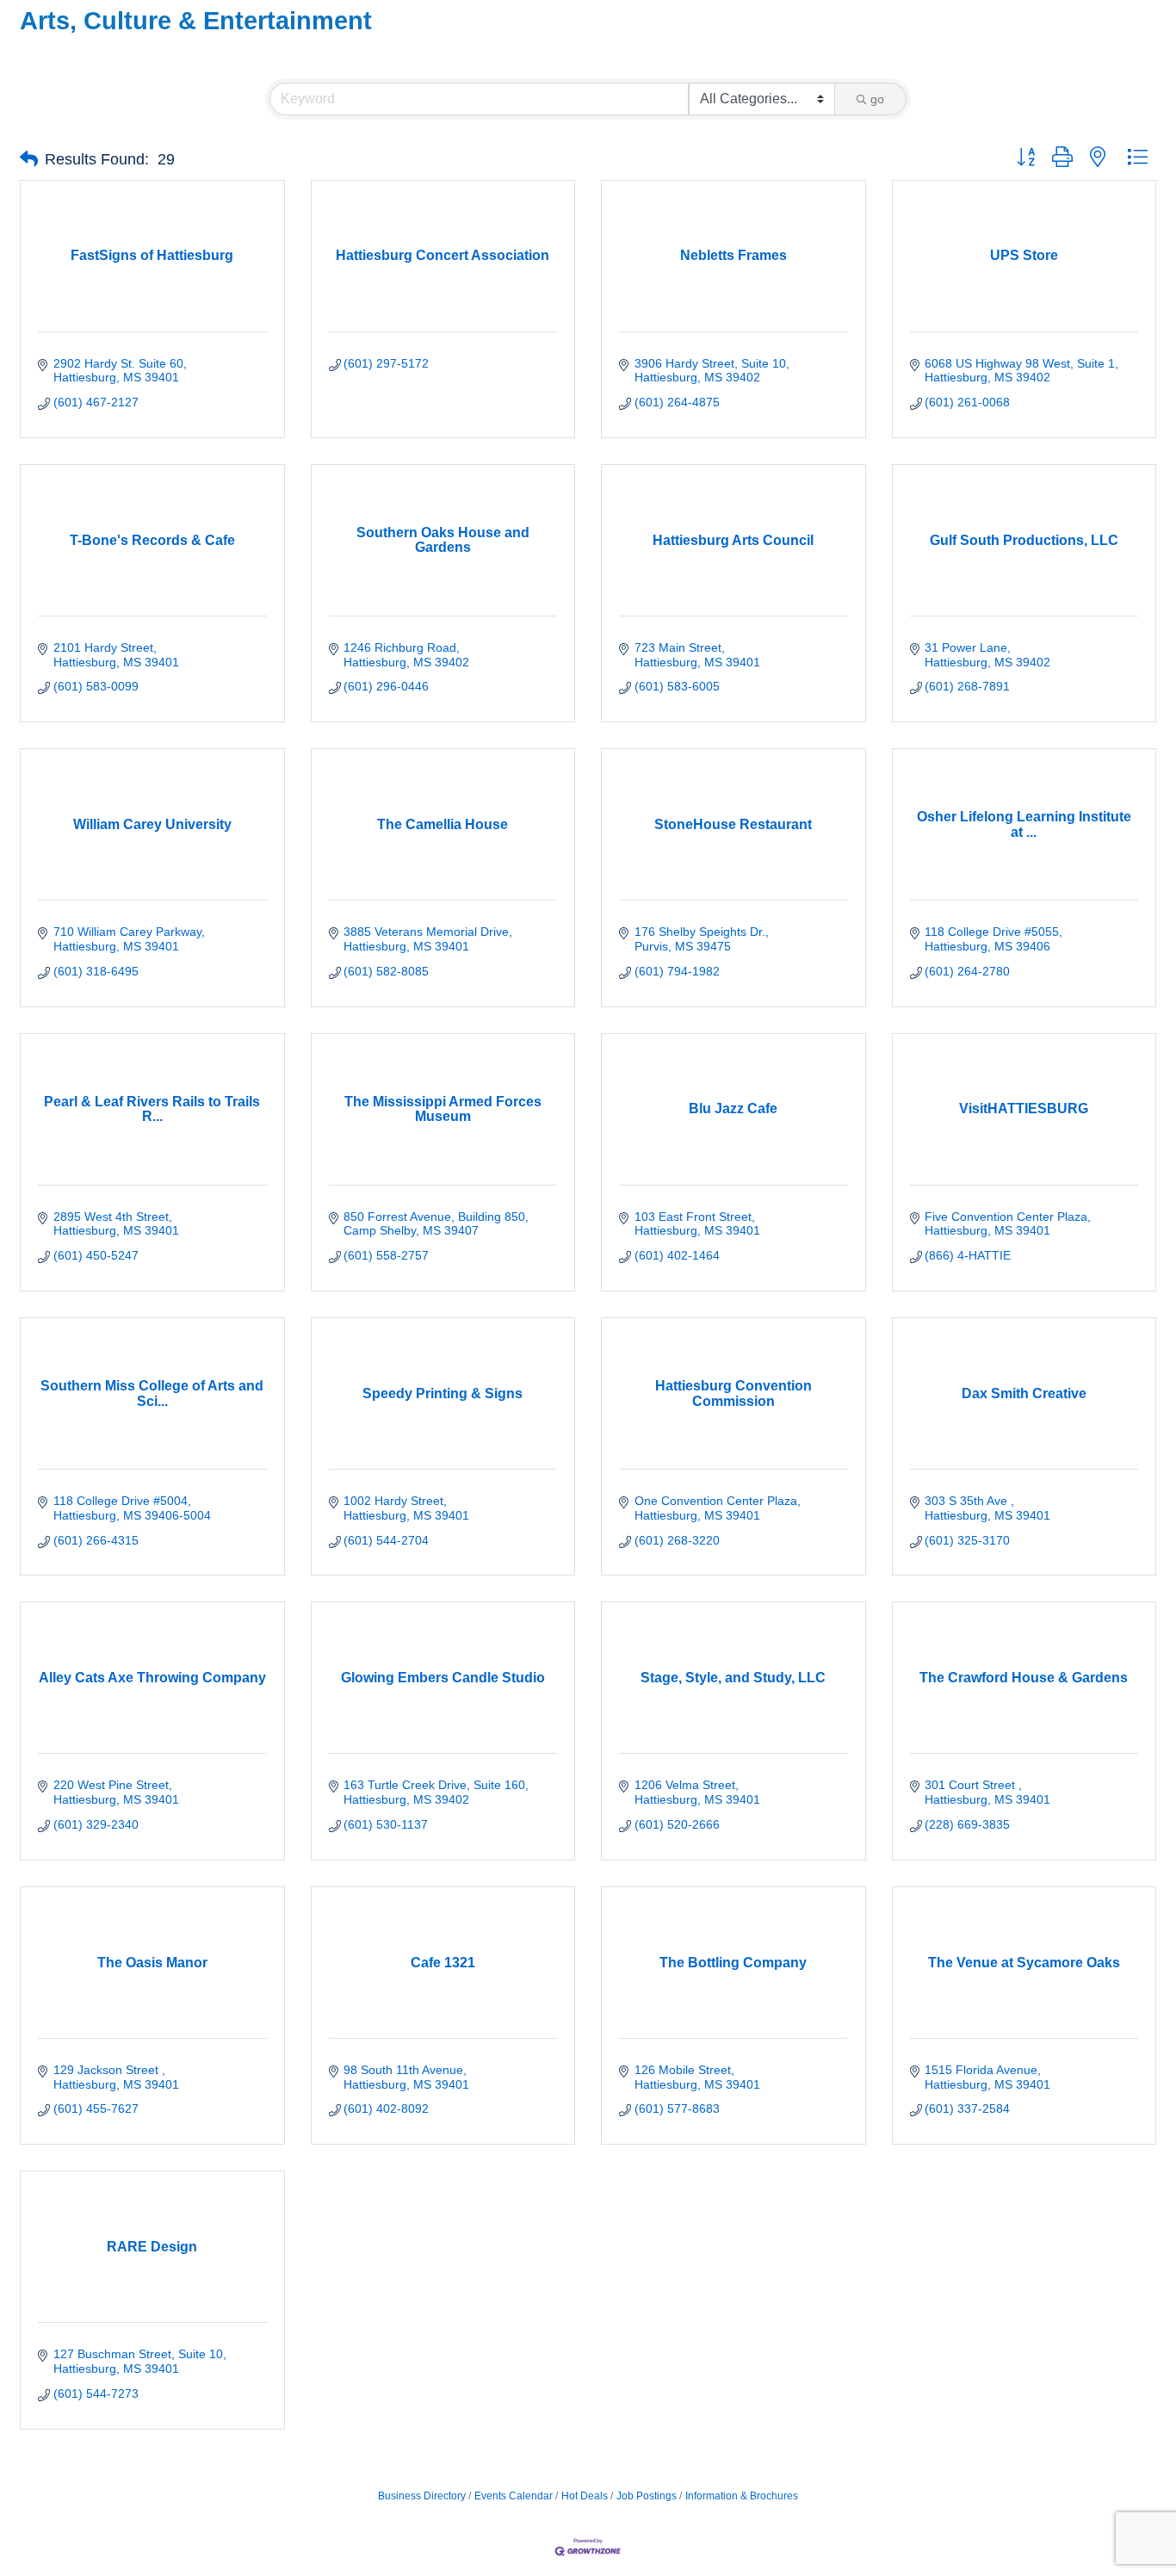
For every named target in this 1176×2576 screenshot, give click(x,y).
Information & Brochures (742, 2496)
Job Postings (647, 2496)
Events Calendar (514, 2496)
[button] (29, 159)
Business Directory (422, 2496)
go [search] (877, 99)
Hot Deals (585, 2496)
